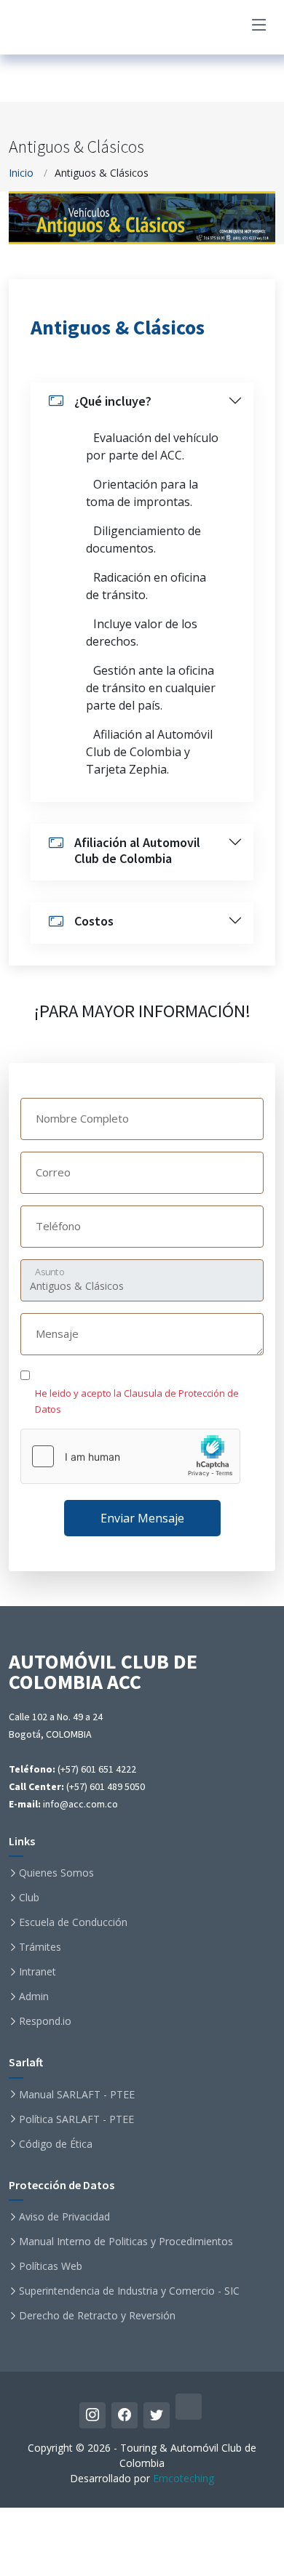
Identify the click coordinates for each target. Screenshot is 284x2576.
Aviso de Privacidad (64, 2217)
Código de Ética (56, 2144)
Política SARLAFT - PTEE (76, 2119)
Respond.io (45, 2021)
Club (29, 1898)
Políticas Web (51, 2266)
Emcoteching (184, 2478)
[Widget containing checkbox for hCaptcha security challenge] (130, 1456)
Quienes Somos (56, 1873)
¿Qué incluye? (113, 401)
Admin (34, 1997)
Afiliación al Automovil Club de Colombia (137, 850)
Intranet (38, 1972)
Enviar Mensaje (142, 1518)
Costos (94, 921)
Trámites (40, 1947)
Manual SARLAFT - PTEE (77, 2095)
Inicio (21, 173)
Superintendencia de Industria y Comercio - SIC (129, 2291)
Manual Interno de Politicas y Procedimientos (126, 2242)
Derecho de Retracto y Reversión (97, 2316)
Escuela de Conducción (73, 1922)
